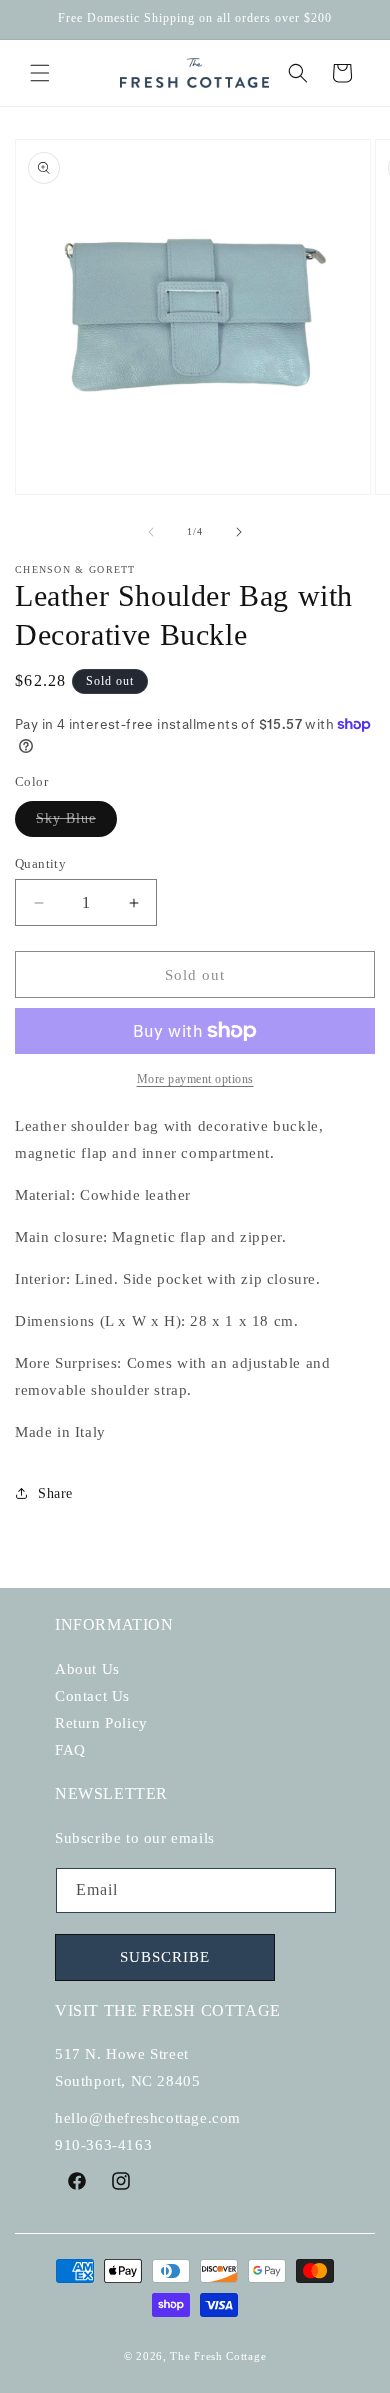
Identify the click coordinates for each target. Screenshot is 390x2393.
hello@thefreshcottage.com (148, 2118)
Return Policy (101, 1723)
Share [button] (55, 1493)
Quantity (40, 863)
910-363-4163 (103, 2145)
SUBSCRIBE (165, 1957)
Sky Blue (76, 823)
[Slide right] (239, 532)
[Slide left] (151, 532)
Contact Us (92, 1696)
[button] (40, 73)
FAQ (70, 1750)
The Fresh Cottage (218, 2356)
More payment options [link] (195, 1079)
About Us (87, 1669)
